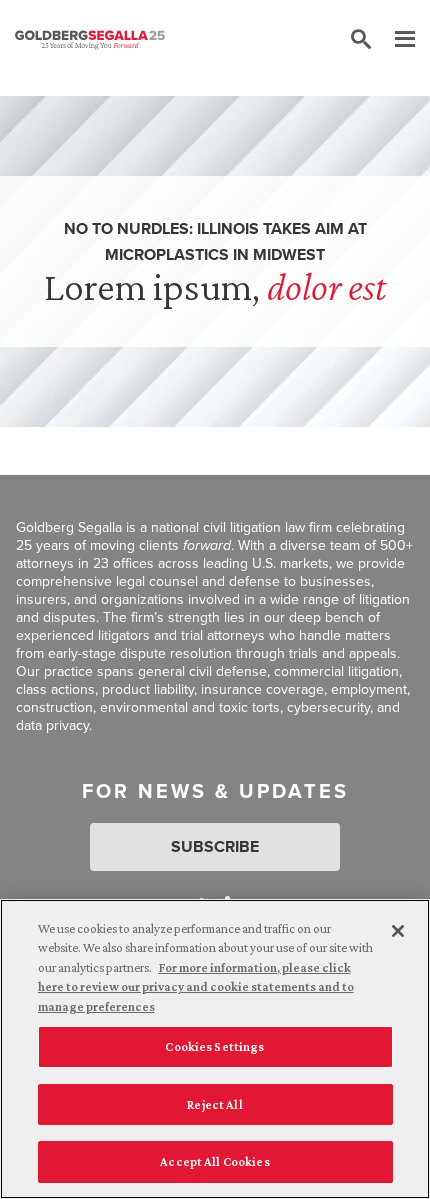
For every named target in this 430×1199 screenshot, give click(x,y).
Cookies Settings (214, 1046)
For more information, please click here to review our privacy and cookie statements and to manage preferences (196, 987)
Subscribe (215, 846)
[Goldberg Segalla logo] (90, 40)
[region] (215, 1049)
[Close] (398, 931)
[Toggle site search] (361, 40)
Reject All (214, 1104)
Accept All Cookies (214, 1161)
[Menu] (395, 40)
